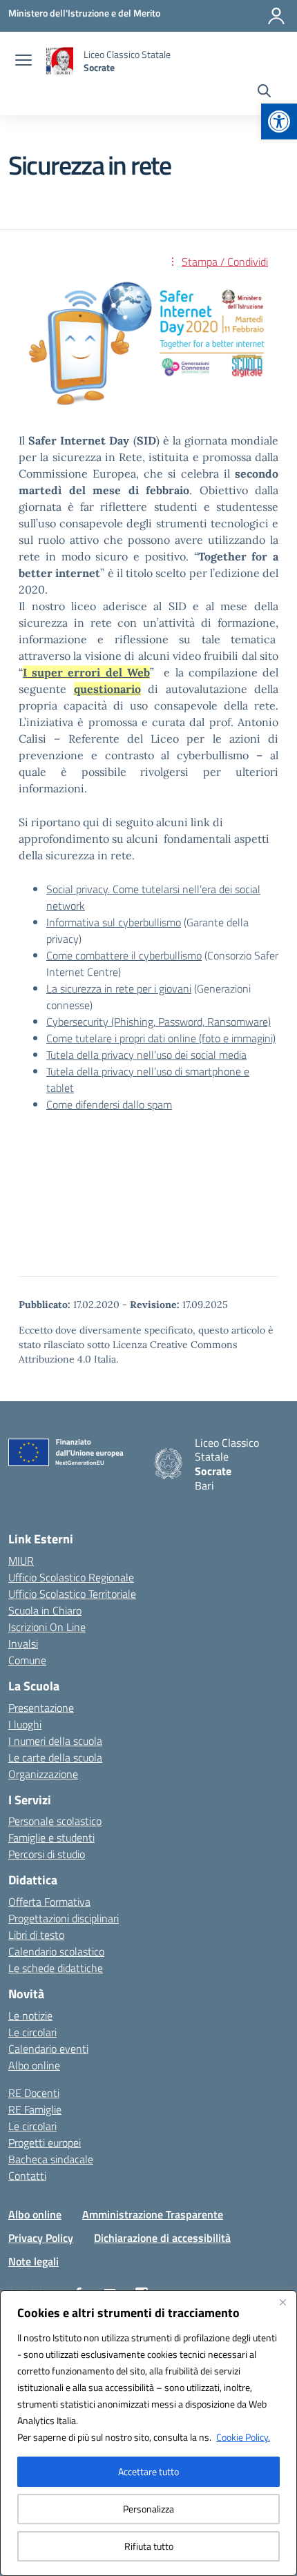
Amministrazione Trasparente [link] (153, 2214)
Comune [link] (27, 1660)
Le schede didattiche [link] (56, 1968)
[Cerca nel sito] (264, 92)
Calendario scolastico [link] (56, 1951)
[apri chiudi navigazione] (23, 61)
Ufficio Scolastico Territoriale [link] (72, 1594)
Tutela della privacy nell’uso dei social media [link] (146, 1055)
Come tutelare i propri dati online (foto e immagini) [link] (161, 1038)
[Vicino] (282, 2302)
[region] (148, 2433)
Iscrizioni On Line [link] (47, 1627)
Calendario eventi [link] (48, 2049)
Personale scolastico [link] (55, 1821)
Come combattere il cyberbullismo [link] (124, 955)
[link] (279, 121)
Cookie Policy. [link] (243, 2437)
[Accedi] (276, 16)
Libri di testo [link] (36, 1935)
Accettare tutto (148, 2471)
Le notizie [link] (30, 2016)
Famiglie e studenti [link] (51, 1837)
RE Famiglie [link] (35, 2109)
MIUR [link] (21, 1561)
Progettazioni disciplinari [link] (64, 1918)
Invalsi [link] (23, 1643)
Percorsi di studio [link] (47, 1854)
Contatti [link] (27, 2176)
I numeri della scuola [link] (55, 1741)
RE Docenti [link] (34, 2093)
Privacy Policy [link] (41, 2238)
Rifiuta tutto (149, 2546)
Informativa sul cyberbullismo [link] (114, 922)
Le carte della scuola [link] (55, 1757)
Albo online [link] (34, 2065)
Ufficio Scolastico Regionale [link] (71, 1577)
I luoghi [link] (25, 1724)
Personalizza (148, 2509)
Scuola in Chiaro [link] (45, 1610)
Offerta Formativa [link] (49, 1902)
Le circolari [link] (32, 2032)
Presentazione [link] (41, 1708)
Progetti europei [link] (45, 2143)
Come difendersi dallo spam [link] (109, 1104)
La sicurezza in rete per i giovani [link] (119, 988)
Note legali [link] (33, 2261)
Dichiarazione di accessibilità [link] (162, 2238)
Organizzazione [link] (43, 1774)
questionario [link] (107, 689)
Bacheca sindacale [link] (51, 2159)
